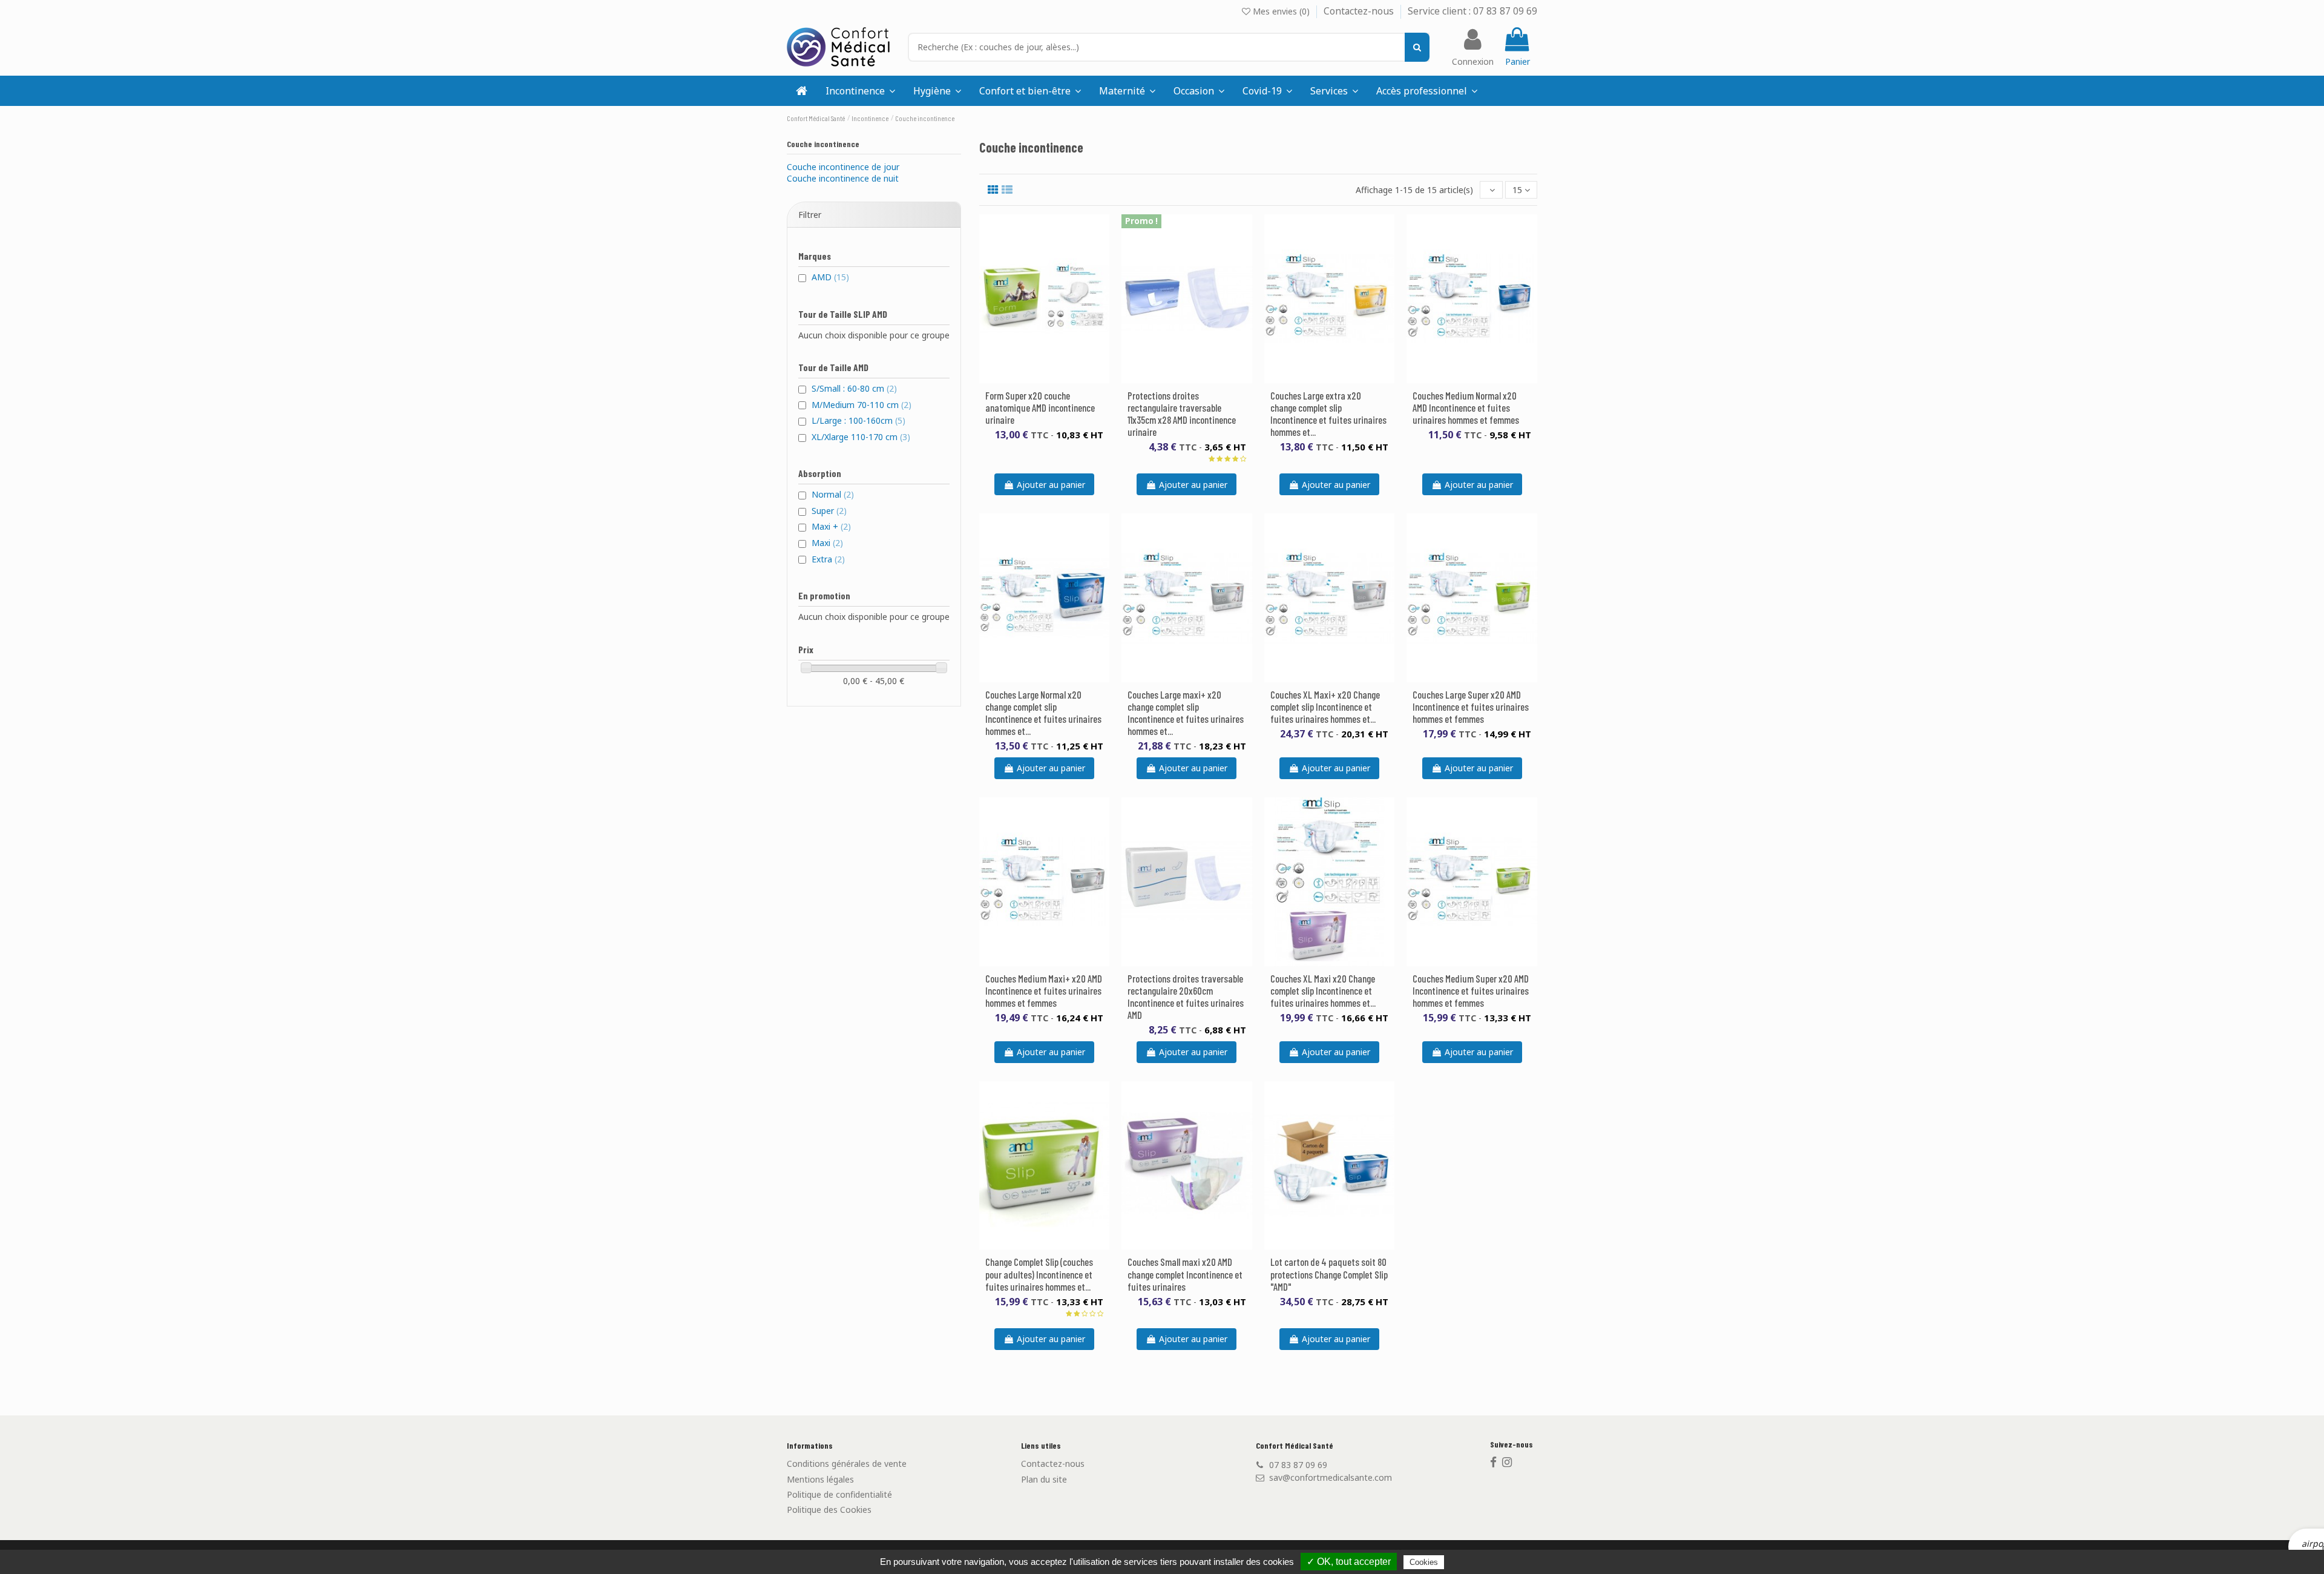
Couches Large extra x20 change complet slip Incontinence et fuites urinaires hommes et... (1328, 413)
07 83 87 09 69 (1298, 1465)
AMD (830, 277)
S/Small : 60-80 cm (854, 388)
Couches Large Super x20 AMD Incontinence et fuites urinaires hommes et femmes (1471, 706)
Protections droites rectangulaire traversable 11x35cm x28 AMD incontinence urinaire (1182, 413)
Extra (828, 559)
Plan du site (1044, 1479)
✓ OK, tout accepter (1349, 1562)
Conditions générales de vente (847, 1464)
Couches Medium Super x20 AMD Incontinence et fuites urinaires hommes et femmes (1471, 990)
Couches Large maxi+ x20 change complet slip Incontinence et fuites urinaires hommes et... (1186, 713)
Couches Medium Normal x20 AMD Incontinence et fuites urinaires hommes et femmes (1466, 407)
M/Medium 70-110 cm (862, 405)
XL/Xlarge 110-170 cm (861, 437)
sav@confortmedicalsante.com (1331, 1477)
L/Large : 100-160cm (858, 420)
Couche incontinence (823, 144)
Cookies (1424, 1562)
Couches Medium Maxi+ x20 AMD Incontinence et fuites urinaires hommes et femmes (1044, 990)
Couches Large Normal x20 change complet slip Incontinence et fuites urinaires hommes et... (1043, 713)
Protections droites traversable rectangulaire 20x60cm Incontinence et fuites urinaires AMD (1186, 996)
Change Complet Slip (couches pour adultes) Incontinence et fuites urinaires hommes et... (1039, 1274)
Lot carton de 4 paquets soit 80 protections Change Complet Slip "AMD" (1329, 1274)
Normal (833, 494)
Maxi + (831, 526)
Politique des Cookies (829, 1510)
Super (829, 511)
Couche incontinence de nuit (843, 178)
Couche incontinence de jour (843, 167)
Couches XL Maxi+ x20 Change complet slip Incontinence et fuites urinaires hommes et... (1325, 706)
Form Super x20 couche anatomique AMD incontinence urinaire (1040, 407)
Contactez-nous (1360, 11)
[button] (1334, 91)
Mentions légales (820, 1479)
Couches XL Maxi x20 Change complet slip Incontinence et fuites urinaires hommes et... (1323, 990)
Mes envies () (1281, 11)
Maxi (827, 543)
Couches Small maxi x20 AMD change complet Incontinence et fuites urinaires (1185, 1274)
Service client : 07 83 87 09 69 (1472, 11)
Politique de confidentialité (839, 1494)
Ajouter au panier (1051, 485)
